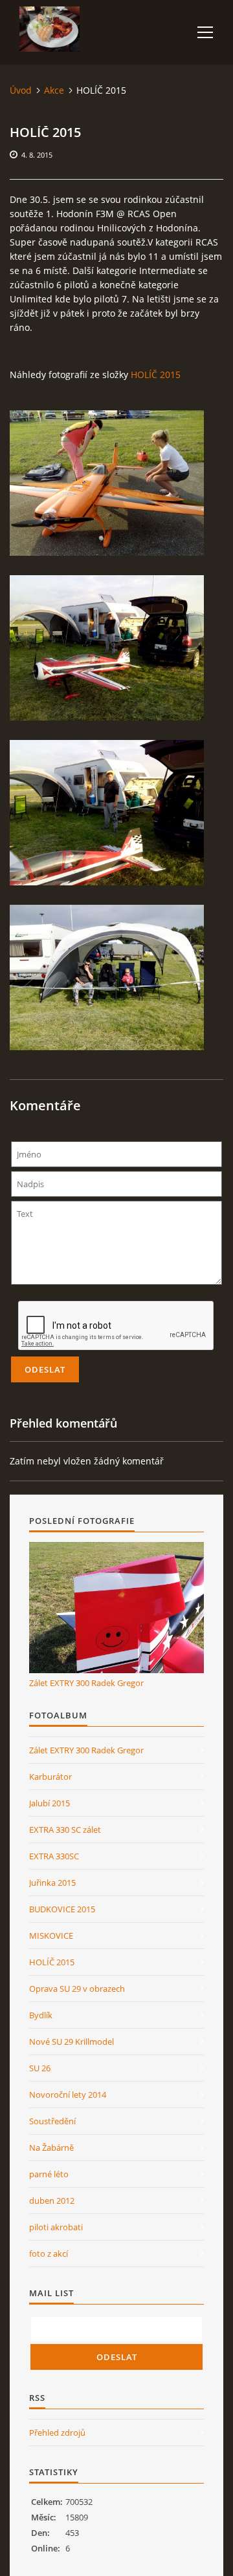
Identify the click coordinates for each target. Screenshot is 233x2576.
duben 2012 (52, 2201)
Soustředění (52, 2121)
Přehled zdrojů (57, 2433)
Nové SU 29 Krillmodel (72, 2042)
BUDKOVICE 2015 (62, 1909)
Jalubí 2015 (50, 1803)
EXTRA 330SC (54, 1856)
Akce (54, 90)
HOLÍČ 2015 (156, 375)
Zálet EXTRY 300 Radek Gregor (86, 1683)
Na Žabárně (51, 2148)
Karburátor (50, 1777)
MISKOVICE (51, 1936)
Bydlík (41, 2015)
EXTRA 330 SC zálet (65, 1830)
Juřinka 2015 (52, 1883)
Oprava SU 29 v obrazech (77, 1989)
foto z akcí (49, 2254)
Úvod (21, 90)
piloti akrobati (56, 2227)
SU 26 (40, 2068)
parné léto (49, 2174)
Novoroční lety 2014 (68, 2095)
